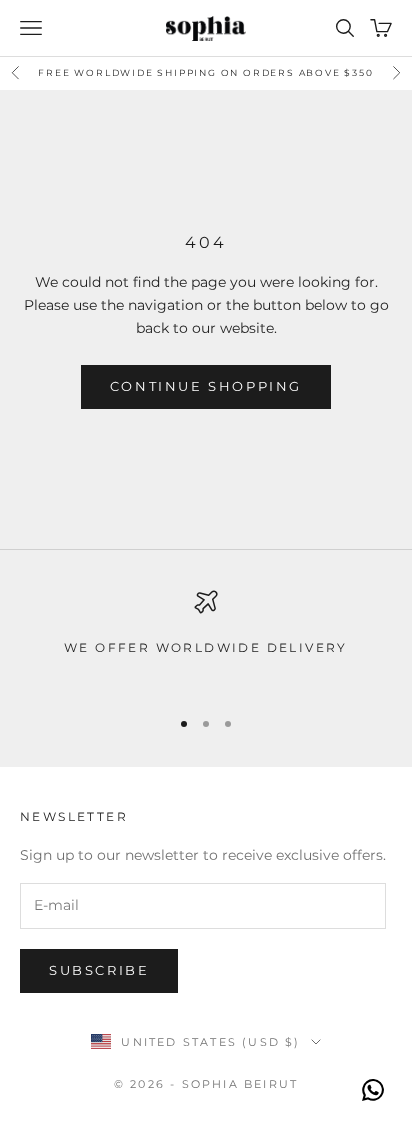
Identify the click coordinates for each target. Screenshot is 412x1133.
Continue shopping (206, 386)
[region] (206, 639)
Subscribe (99, 970)
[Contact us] (373, 1090)
